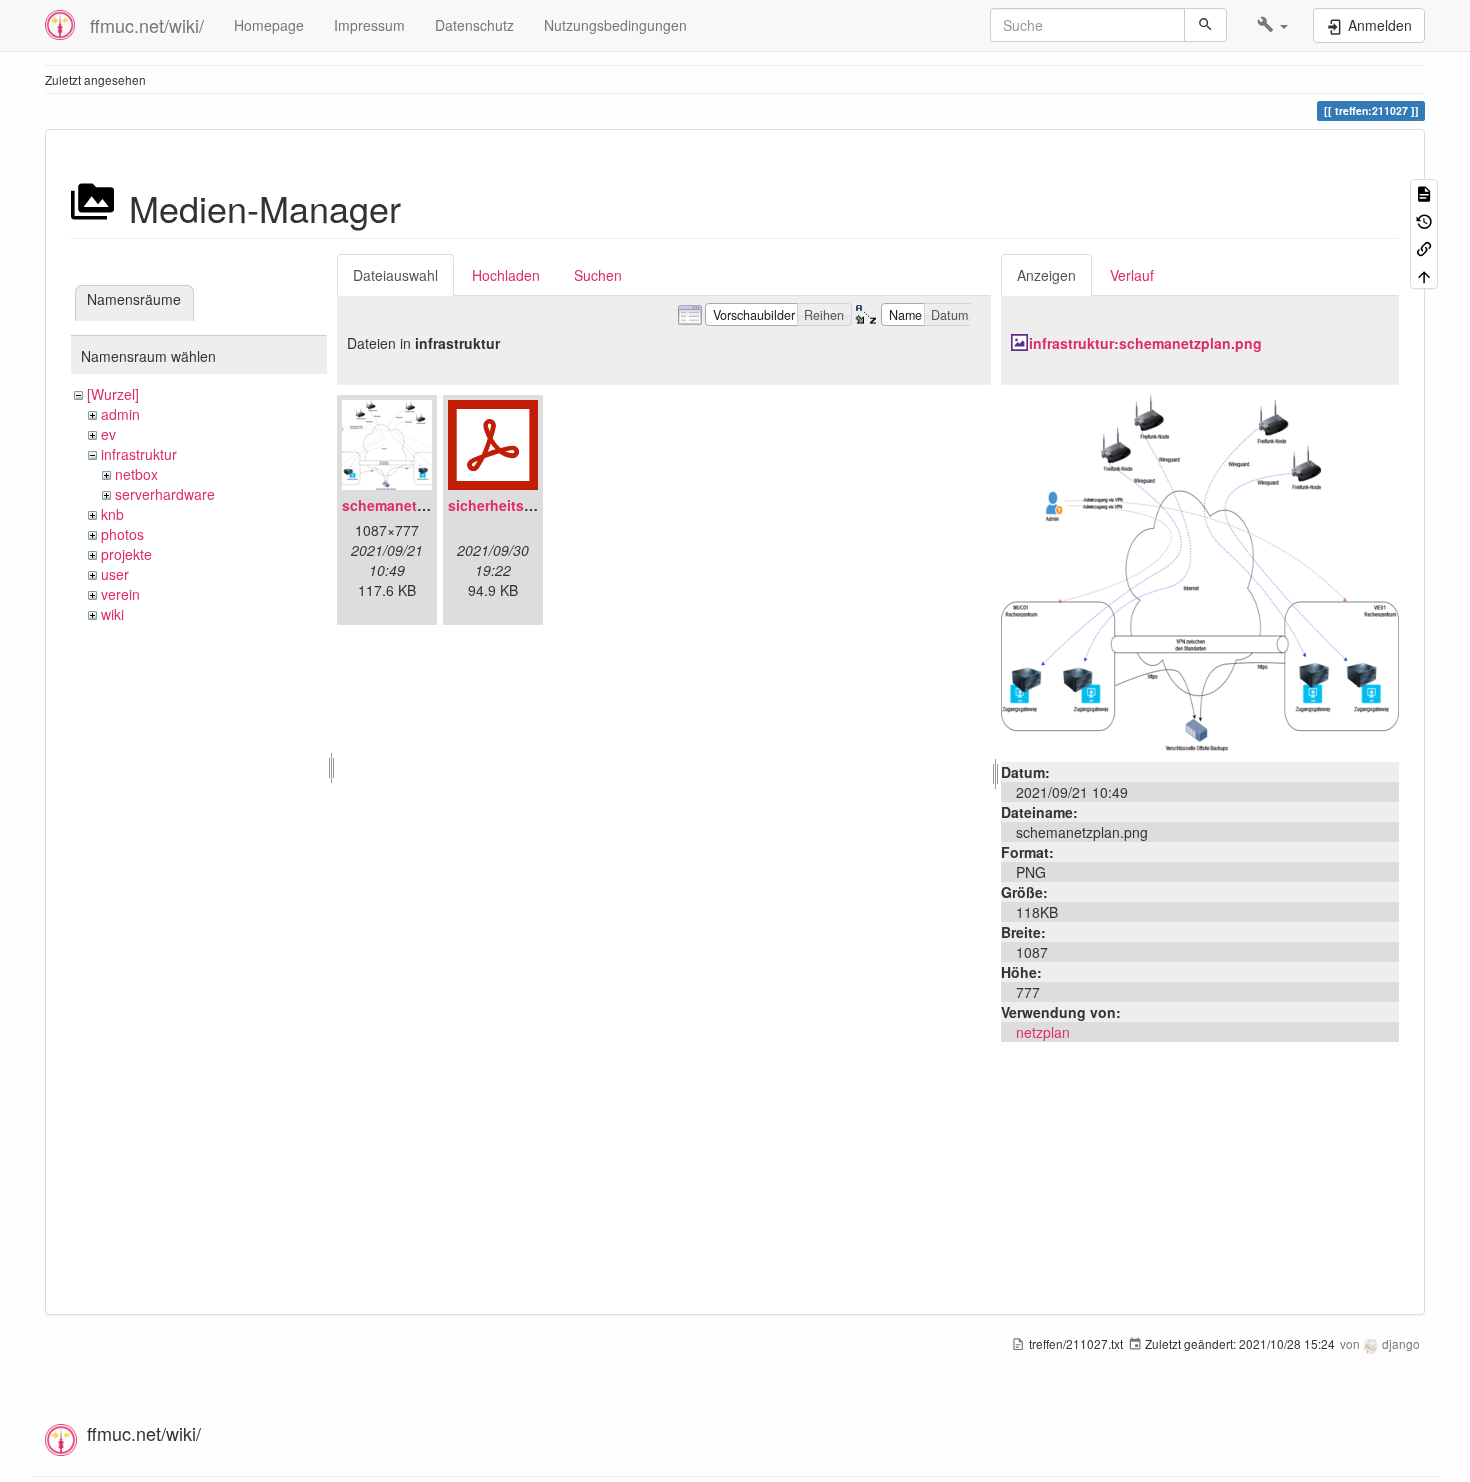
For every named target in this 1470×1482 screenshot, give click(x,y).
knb (112, 514)
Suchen (598, 275)
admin (120, 414)
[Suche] (1205, 25)
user (115, 574)
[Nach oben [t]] (1424, 274)
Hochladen (506, 275)
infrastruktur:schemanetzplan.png (1145, 343)
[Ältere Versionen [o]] (1424, 219)
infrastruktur (139, 454)
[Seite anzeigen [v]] (1424, 192)
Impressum (369, 25)
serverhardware (165, 494)
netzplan (1043, 1032)
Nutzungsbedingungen (615, 25)
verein (120, 594)
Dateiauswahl (395, 275)
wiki (112, 614)
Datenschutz (474, 25)
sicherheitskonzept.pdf (527, 505)
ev (108, 434)
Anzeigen (1046, 275)
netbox (136, 474)
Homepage (269, 25)
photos (122, 534)
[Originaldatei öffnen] (1200, 571)
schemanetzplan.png (413, 505)
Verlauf (1132, 275)
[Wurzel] (113, 394)
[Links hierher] (1424, 247)
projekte (126, 554)
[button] (1272, 25)
